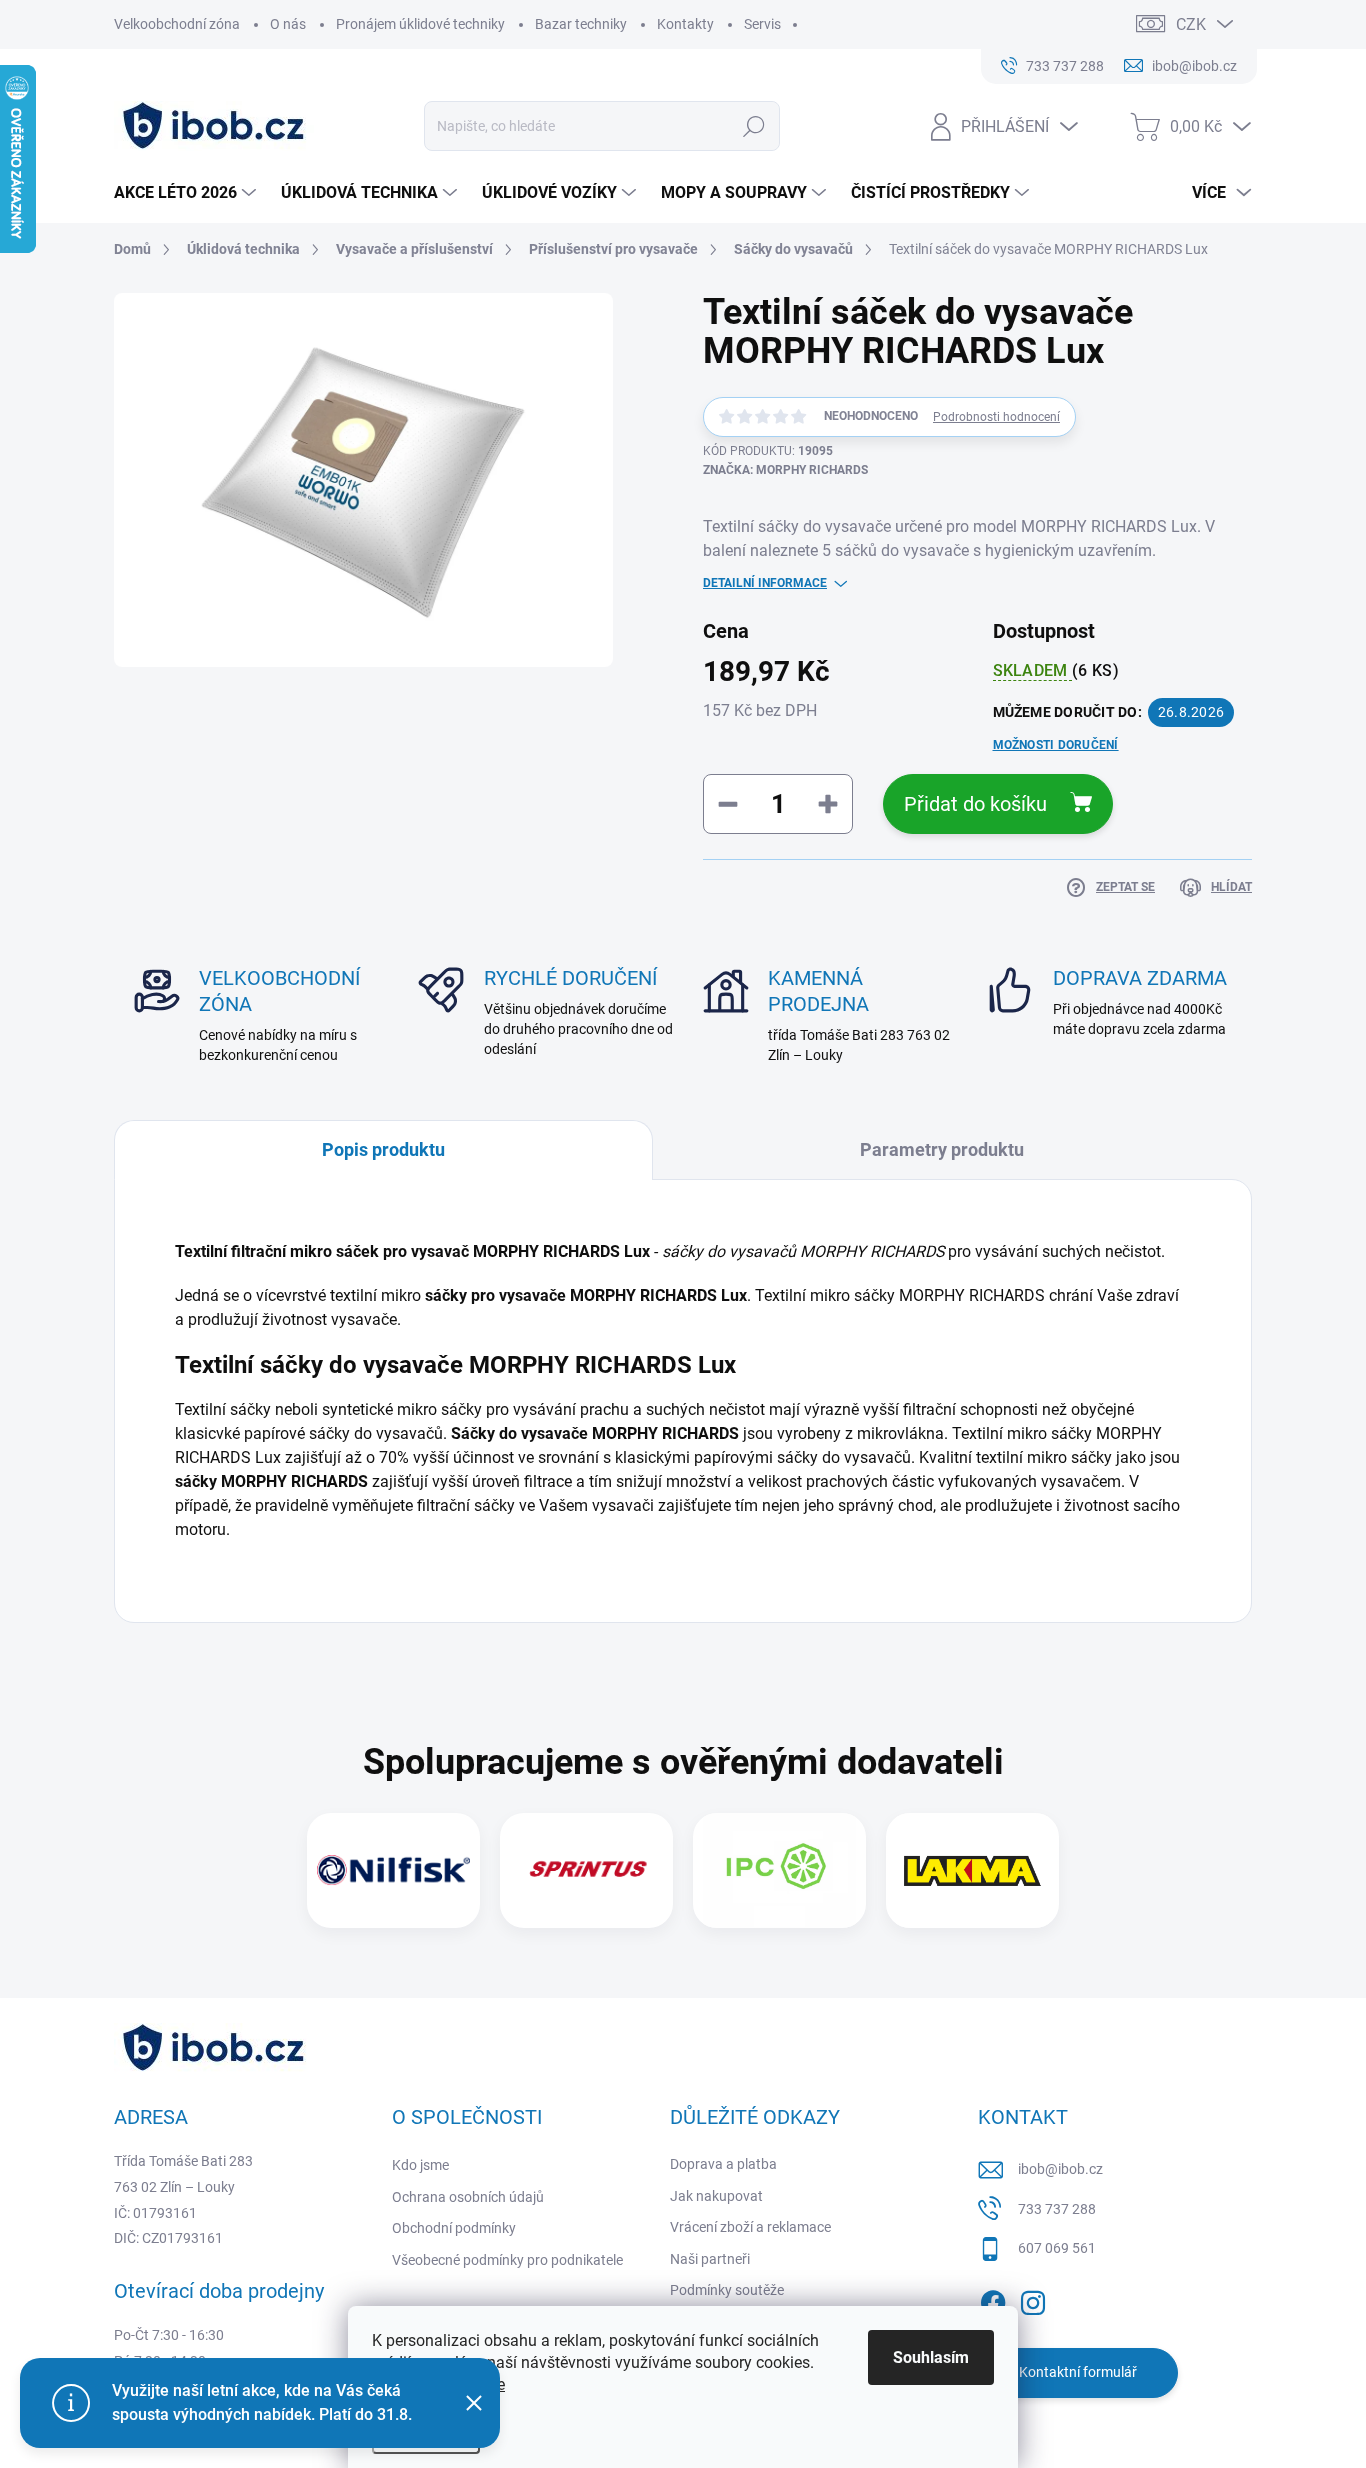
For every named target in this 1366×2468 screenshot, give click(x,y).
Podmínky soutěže (727, 2290)
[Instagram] (1033, 2299)
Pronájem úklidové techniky (420, 24)
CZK (1191, 24)
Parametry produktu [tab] (942, 1149)
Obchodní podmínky (454, 2228)
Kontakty (685, 24)
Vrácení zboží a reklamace (750, 2227)
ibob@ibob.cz (1060, 2169)
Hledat (753, 126)
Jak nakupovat (716, 2196)
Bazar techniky (581, 24)
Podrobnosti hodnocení (996, 417)
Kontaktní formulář (1078, 2372)
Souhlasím (931, 2357)
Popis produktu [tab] (383, 1149)
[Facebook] (993, 2299)
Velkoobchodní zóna (177, 24)
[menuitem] (187, 193)
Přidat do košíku (975, 804)
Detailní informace (765, 583)
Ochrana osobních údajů (468, 2197)
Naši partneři (710, 2259)
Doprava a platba (723, 2164)
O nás (288, 24)
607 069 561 (1057, 2248)
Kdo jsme (420, 2165)
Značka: (785, 470)
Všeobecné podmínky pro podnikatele (507, 2260)
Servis (762, 24)
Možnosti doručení (1056, 745)
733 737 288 (1057, 2209)
